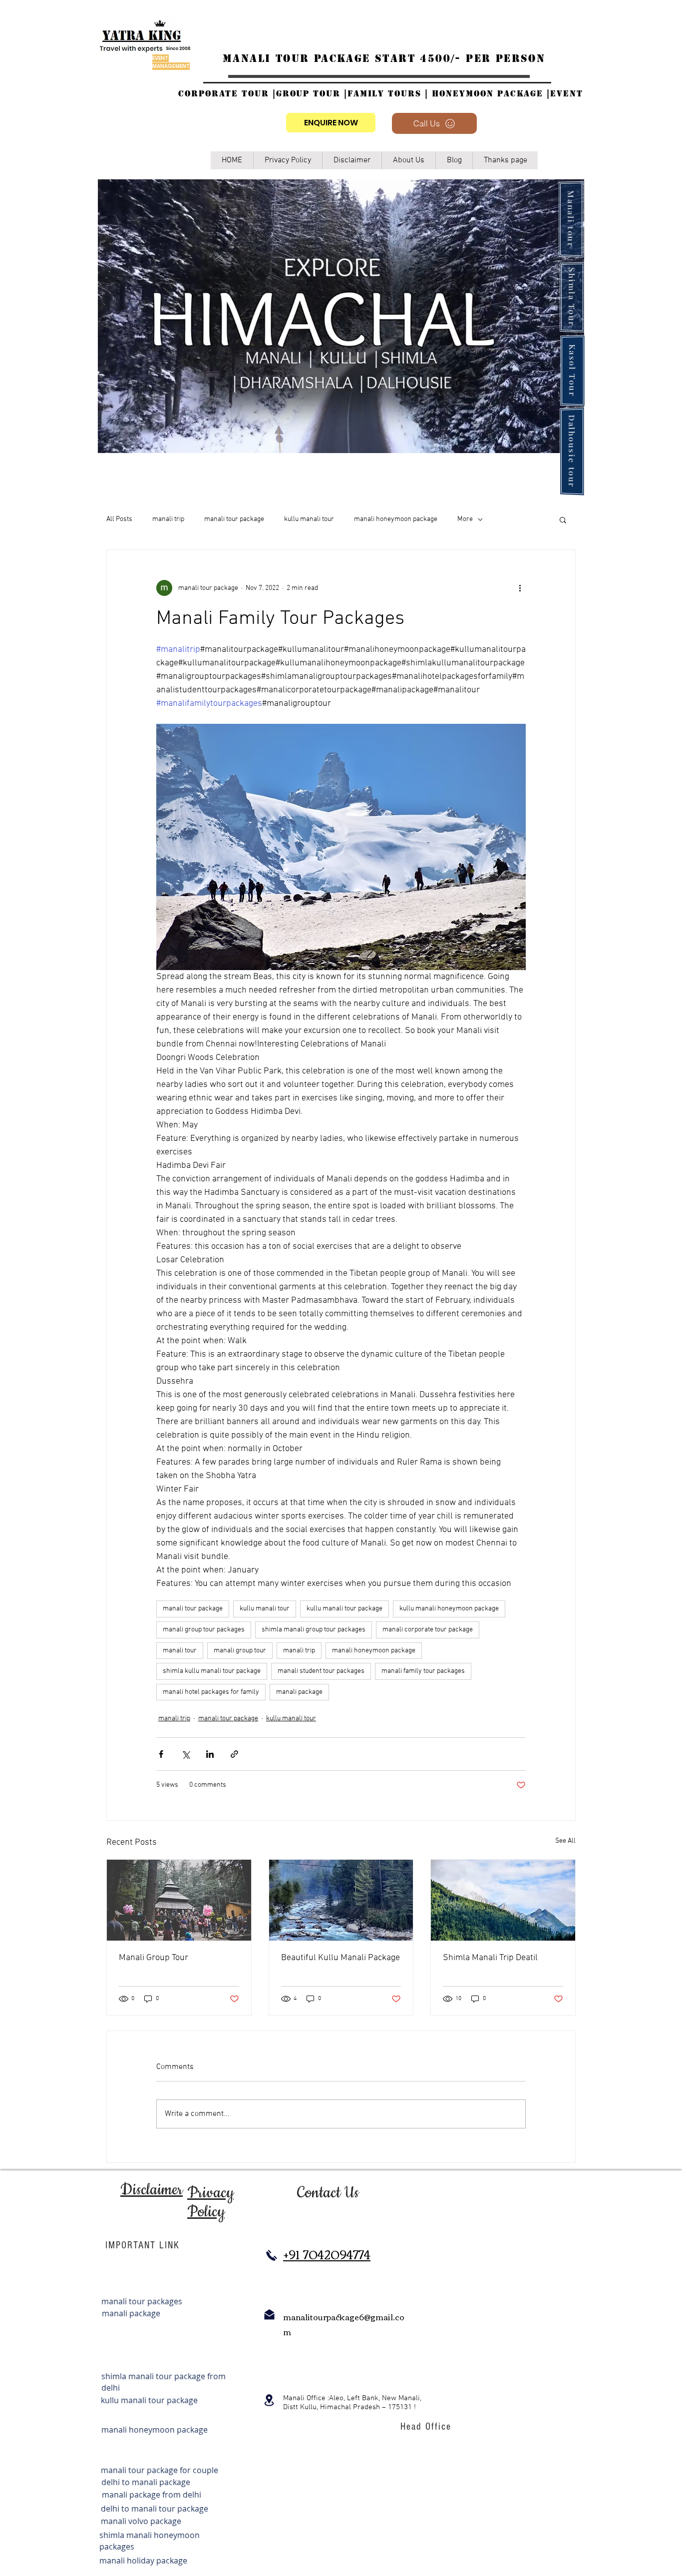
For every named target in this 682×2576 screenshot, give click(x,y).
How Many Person (572, 83)
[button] (659, 19)
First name (439, 83)
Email (431, 126)
